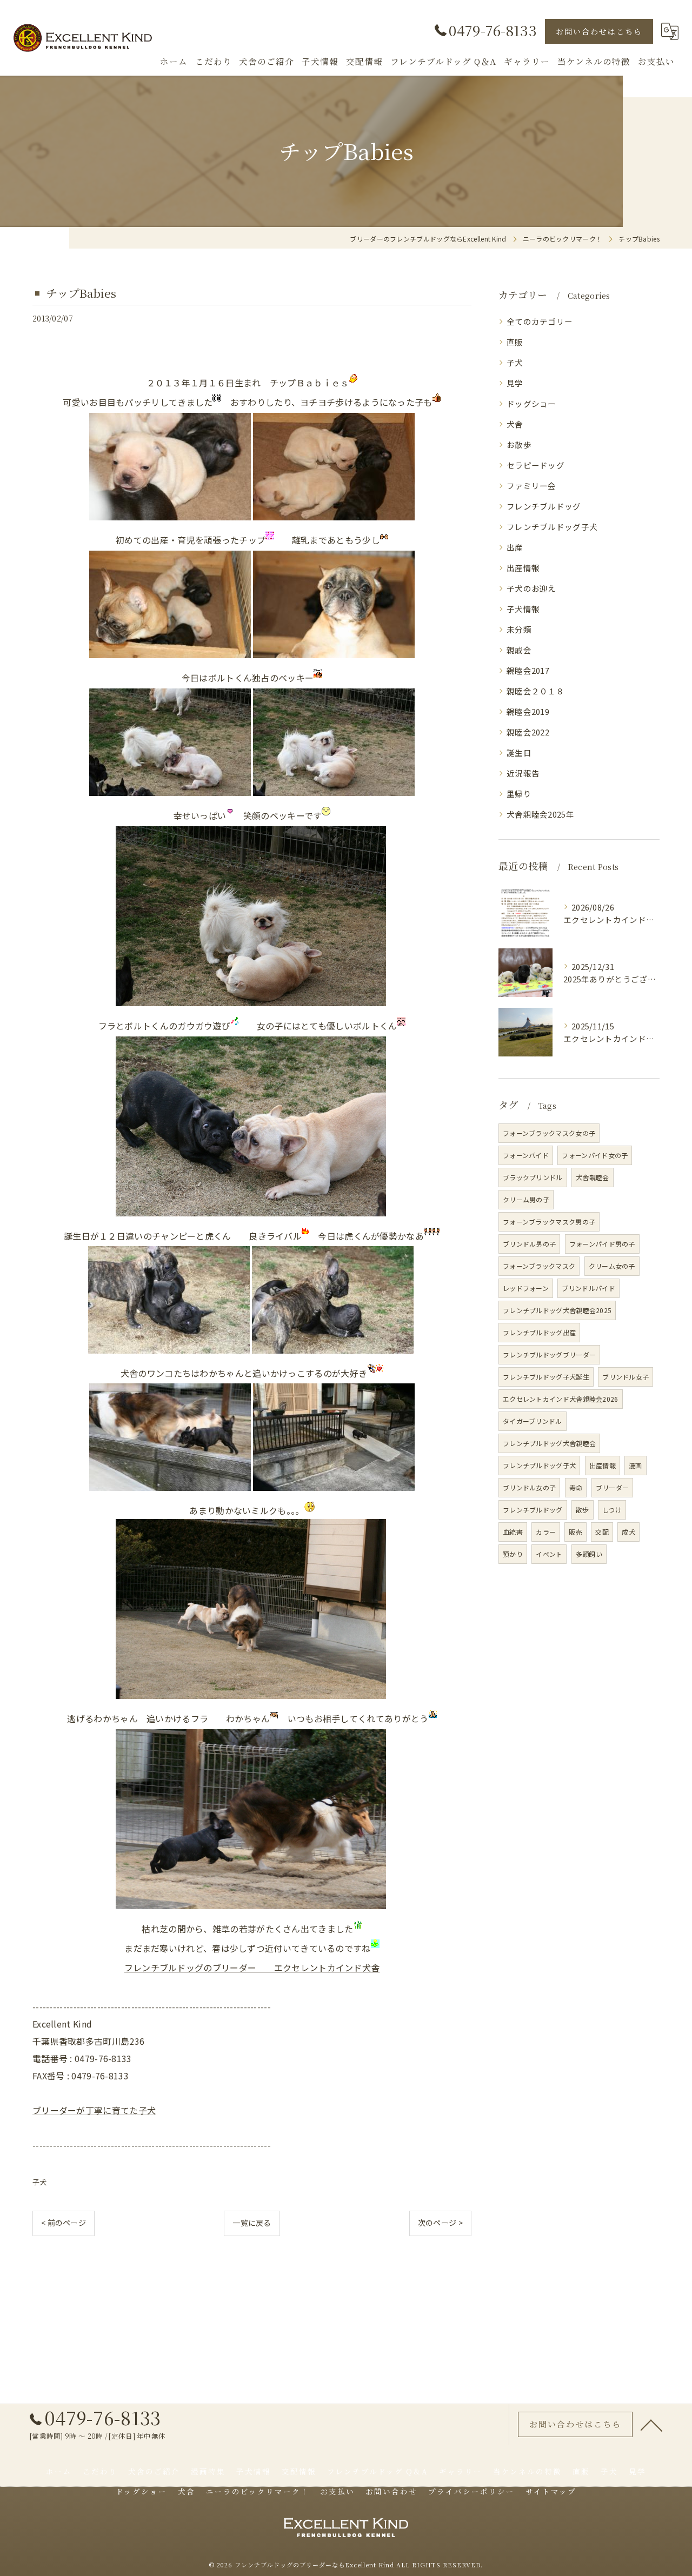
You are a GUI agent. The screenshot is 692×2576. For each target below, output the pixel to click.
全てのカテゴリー (540, 321)
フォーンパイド (526, 1155)
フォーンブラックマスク (539, 1266)
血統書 (513, 1532)
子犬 (40, 2182)
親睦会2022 (528, 732)
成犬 (628, 1532)
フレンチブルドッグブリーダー (549, 1354)
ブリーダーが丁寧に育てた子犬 (94, 2110)
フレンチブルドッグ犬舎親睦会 (549, 1443)
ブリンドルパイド (588, 1288)
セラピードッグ (535, 465)
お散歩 (519, 444)
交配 (602, 1532)
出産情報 (523, 568)
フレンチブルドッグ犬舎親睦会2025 (557, 1310)
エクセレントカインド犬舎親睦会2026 (561, 1399)
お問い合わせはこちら (599, 31)
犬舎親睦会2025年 (540, 814)
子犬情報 (523, 609)
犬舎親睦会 (593, 1177)
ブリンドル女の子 (529, 1487)
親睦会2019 (528, 711)
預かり (513, 1554)
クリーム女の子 (612, 1266)
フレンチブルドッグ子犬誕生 (546, 1377)
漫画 (636, 1465)
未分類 (519, 629)
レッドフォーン (526, 1288)
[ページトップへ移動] (651, 2425)
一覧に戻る (252, 2223)
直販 (515, 342)
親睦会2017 (528, 670)
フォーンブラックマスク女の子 (549, 1133)
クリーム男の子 (526, 1199)
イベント (549, 1554)
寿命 (576, 1487)
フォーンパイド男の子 (602, 1244)
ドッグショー (531, 403)
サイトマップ (551, 2491)
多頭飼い (589, 1554)
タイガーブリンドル (533, 1421)
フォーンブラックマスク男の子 (549, 1222)
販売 (575, 1532)
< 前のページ (64, 2223)
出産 (515, 547)
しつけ (612, 1510)
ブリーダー (613, 1487)
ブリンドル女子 (626, 1377)
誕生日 (519, 752)
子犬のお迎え (531, 588)
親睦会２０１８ (535, 691)
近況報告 (523, 773)
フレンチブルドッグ (544, 506)
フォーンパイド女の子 (595, 1155)
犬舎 (515, 424)
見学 (515, 383)
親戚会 (519, 650)
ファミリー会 (531, 486)
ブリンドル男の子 (529, 1244)
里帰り (519, 794)
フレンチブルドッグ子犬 (552, 527)
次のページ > (440, 2223)
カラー (546, 1532)
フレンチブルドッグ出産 (539, 1332)
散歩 (583, 1510)
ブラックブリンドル (533, 1177)
